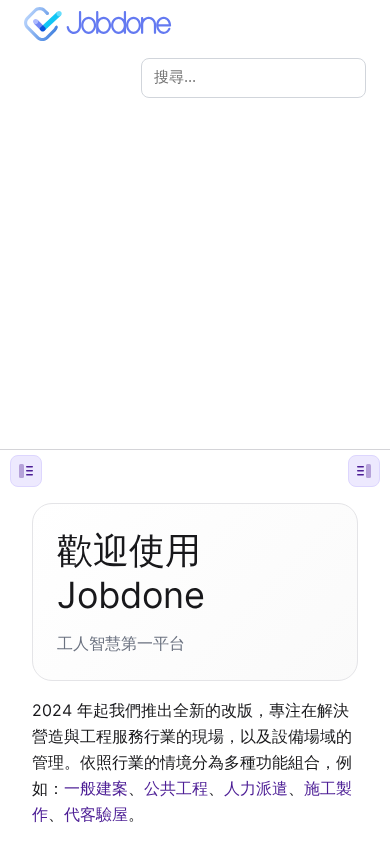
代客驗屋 (96, 814)
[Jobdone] (102, 24)
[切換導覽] (26, 471)
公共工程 (176, 788)
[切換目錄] (364, 471)
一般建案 (96, 788)
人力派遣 (256, 788)
